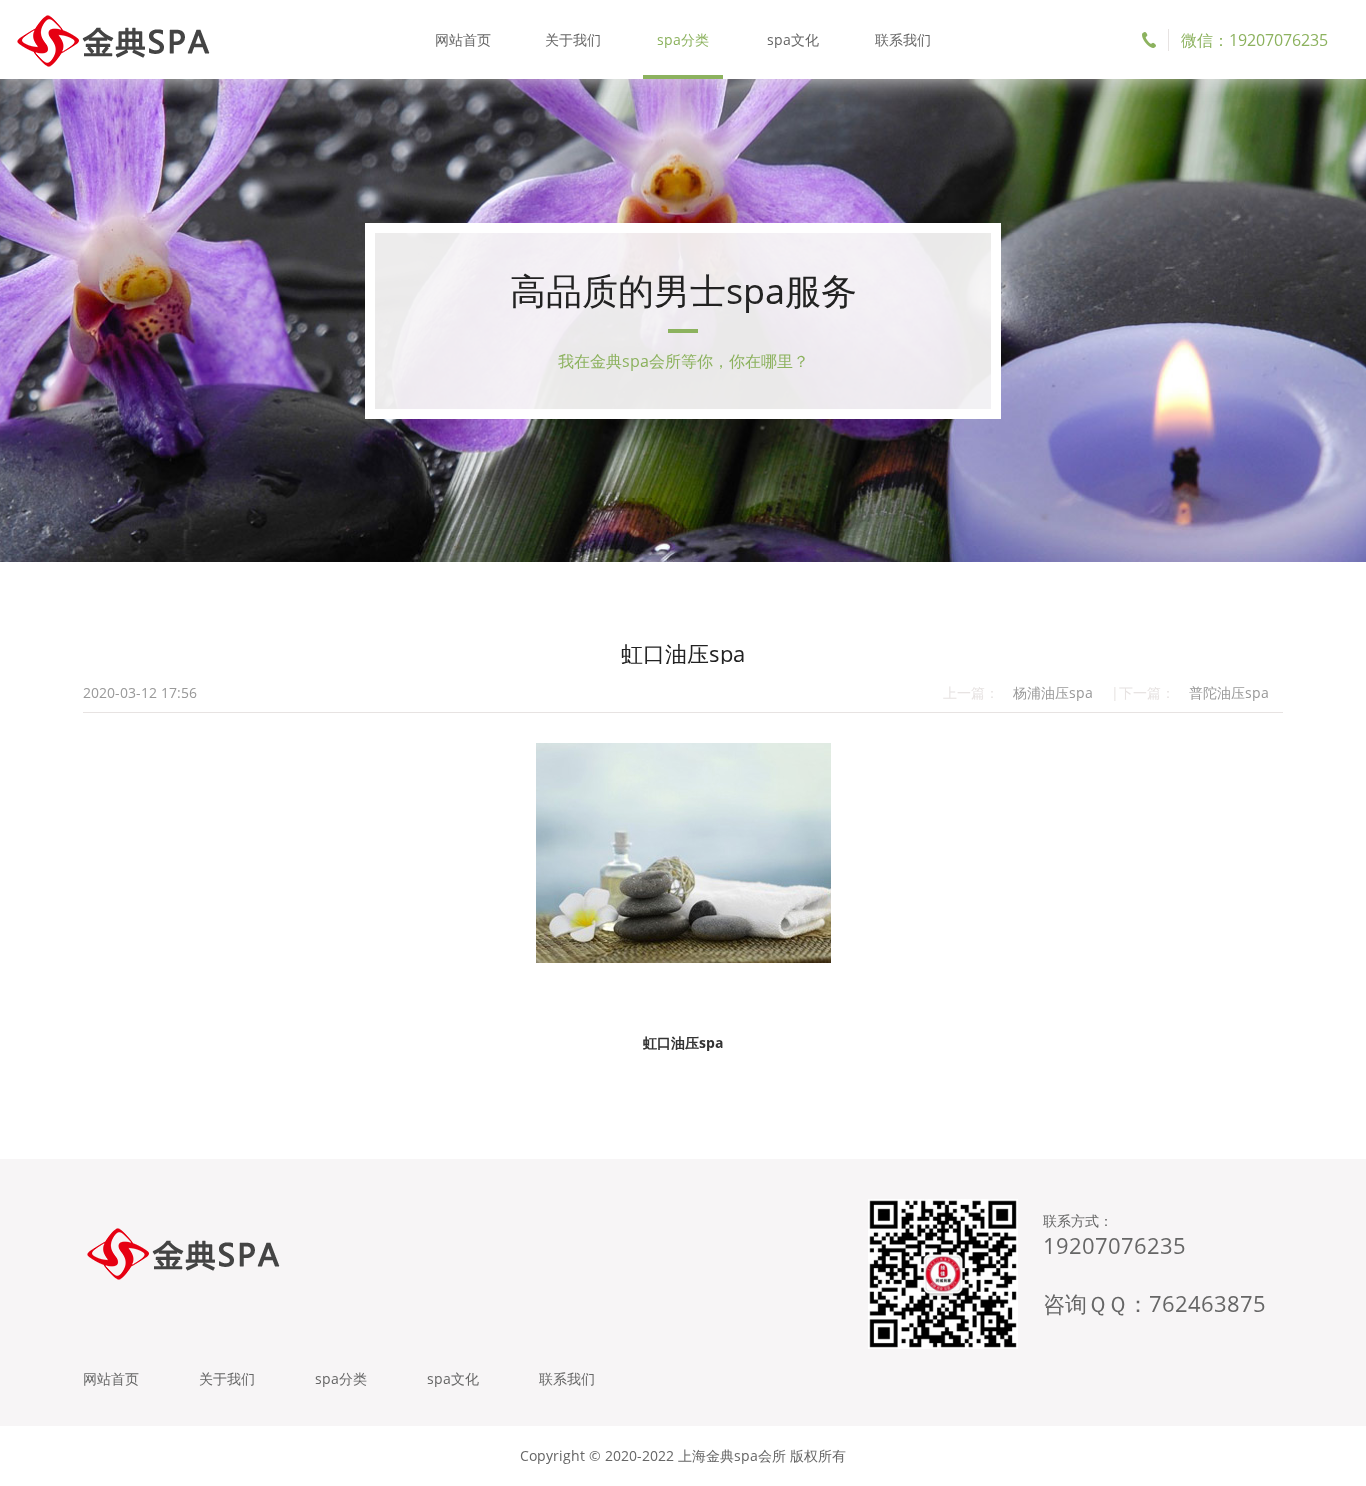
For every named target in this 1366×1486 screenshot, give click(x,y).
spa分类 (683, 39)
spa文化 (793, 39)
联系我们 (903, 39)
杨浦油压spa (1053, 692)
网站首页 (463, 39)
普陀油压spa (1229, 692)
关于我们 (573, 39)
